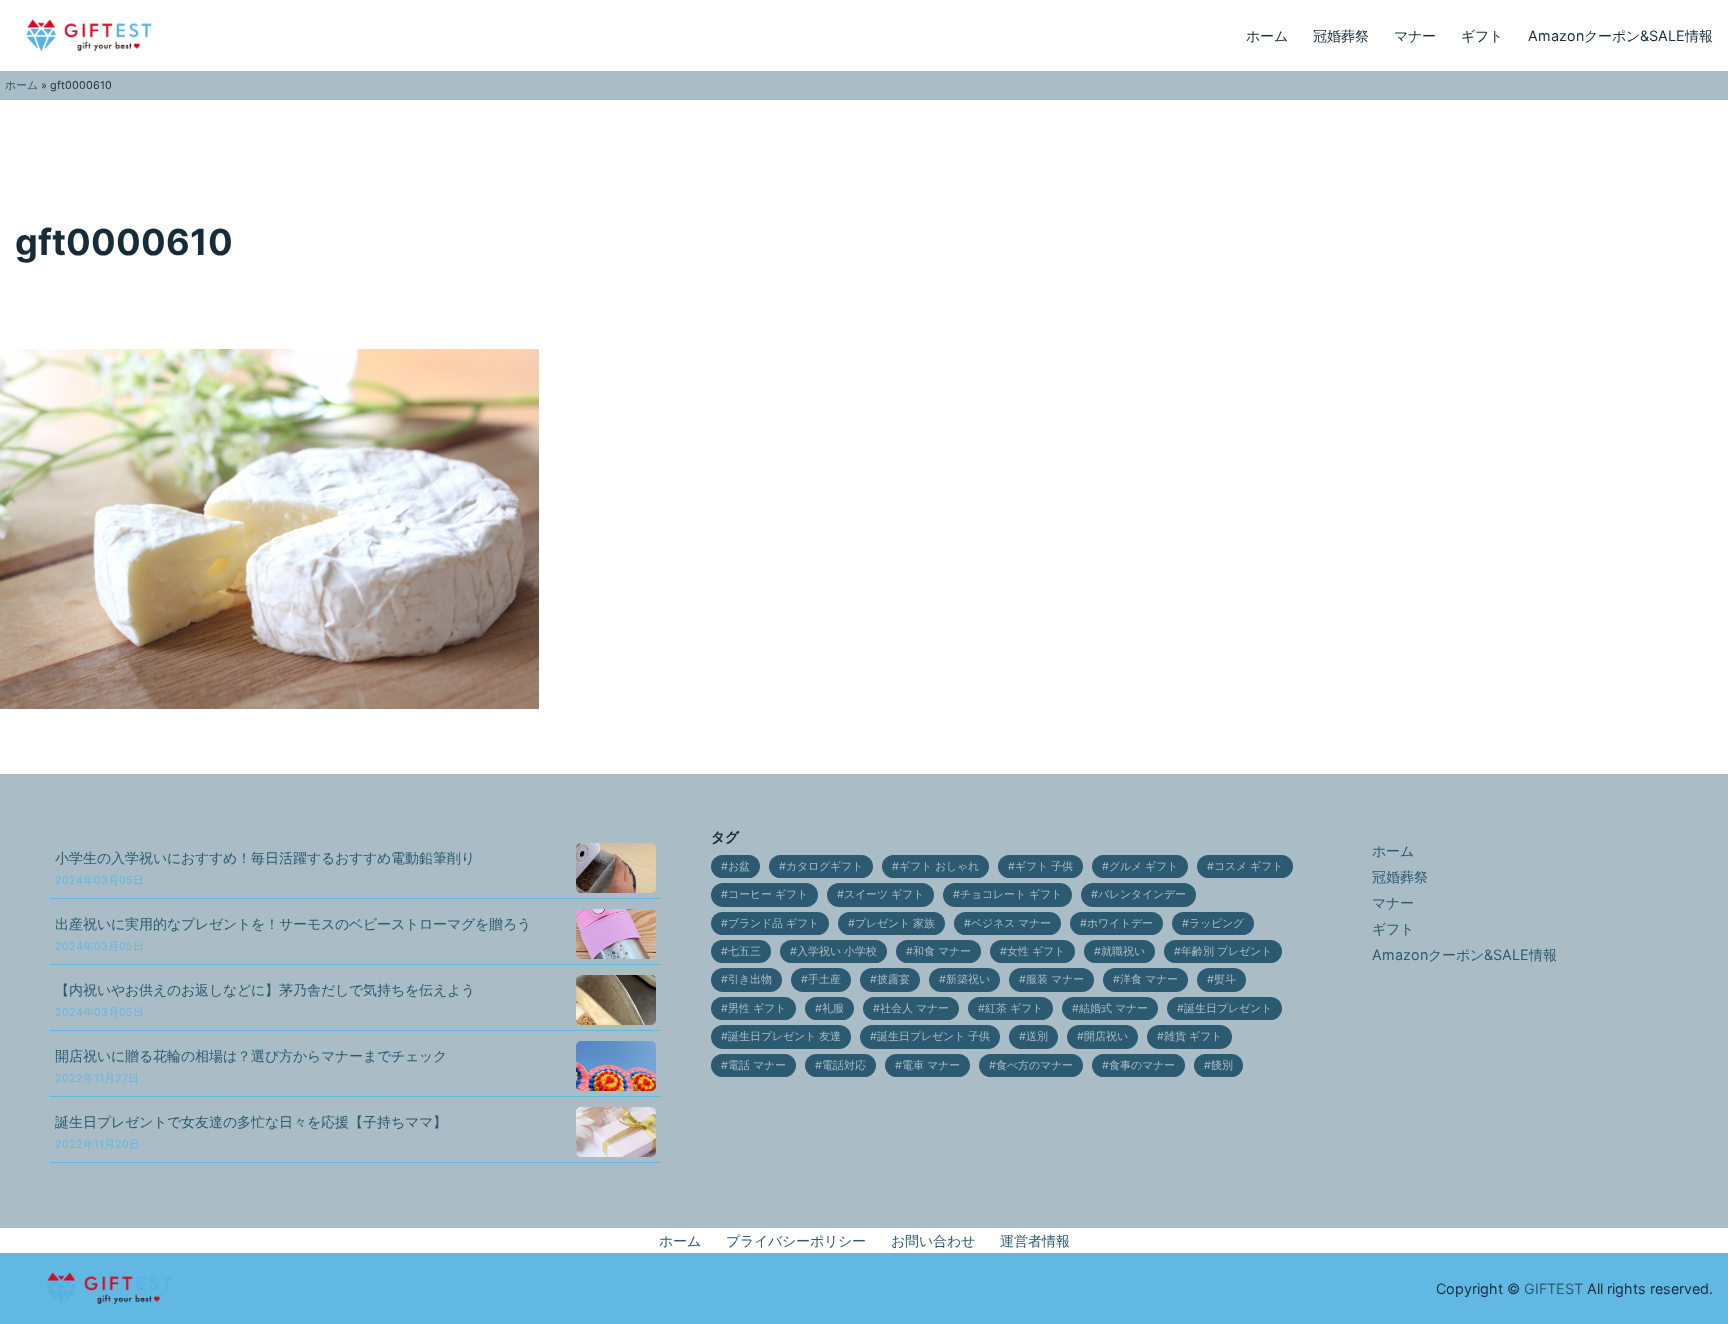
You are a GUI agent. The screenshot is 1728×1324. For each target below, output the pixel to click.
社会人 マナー (914, 1008)
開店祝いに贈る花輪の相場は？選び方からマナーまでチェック (251, 1066)
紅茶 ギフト (1014, 1008)
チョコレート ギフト (1011, 894)
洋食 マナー (1149, 979)
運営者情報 (1035, 1240)
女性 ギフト (1036, 951)
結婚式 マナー (1113, 1008)
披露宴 (893, 979)
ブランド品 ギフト (773, 923)
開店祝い (1106, 1036)
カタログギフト (824, 866)
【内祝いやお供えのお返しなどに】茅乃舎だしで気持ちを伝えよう (265, 1000)
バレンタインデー (1142, 894)
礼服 (833, 1008)
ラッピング (1216, 923)
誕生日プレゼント (1228, 1008)
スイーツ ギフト (884, 894)
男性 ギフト (757, 1008)
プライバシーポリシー (796, 1240)
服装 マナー (1055, 979)
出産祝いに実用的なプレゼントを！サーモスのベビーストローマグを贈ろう (293, 934)
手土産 (824, 979)
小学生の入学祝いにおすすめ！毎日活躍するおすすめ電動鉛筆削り (265, 868)
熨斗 (1225, 979)
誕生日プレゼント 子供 (933, 1036)
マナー (1415, 35)
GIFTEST (1553, 1288)
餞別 (1222, 1065)
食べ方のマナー (1034, 1065)
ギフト (1482, 35)
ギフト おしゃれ (939, 866)
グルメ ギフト (1143, 866)
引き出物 (750, 979)
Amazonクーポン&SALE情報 (1620, 35)
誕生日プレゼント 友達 (784, 1036)
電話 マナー (757, 1065)
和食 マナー (942, 951)
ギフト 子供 (1044, 866)
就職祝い (1123, 951)
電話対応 (844, 1065)
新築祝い (968, 979)
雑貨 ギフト (1193, 1036)
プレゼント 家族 (895, 923)
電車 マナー (931, 1065)
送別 (1037, 1036)
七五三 (744, 951)
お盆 (739, 866)
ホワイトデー (1120, 923)
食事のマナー (1142, 1065)
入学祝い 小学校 (837, 951)
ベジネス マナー (1011, 923)
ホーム (1267, 35)
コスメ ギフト (1248, 866)
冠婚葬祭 (1341, 35)
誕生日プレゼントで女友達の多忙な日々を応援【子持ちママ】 (251, 1132)
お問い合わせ (933, 1240)
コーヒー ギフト (768, 894)
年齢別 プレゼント (1226, 951)
